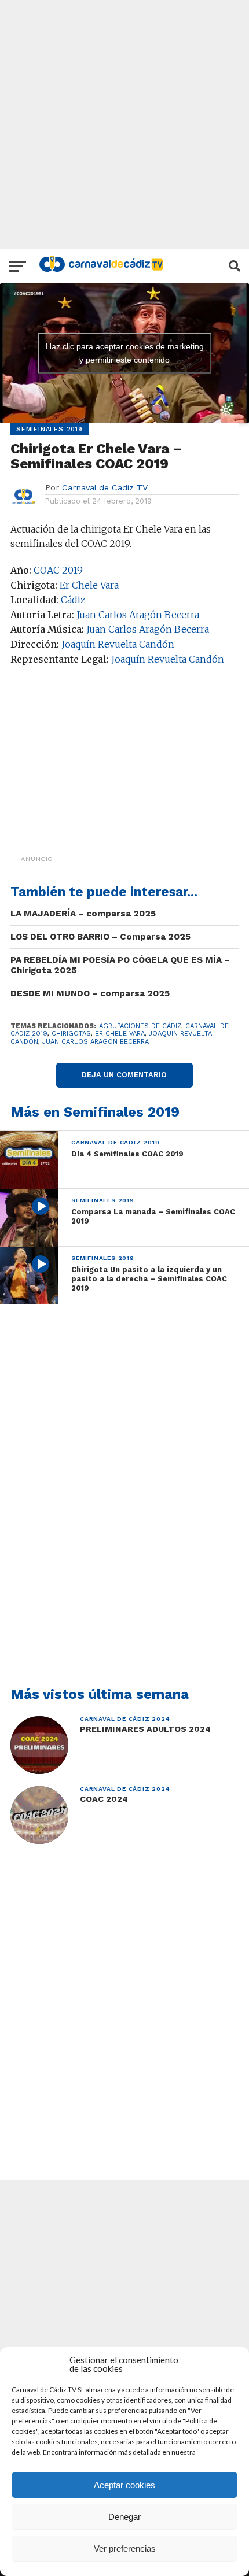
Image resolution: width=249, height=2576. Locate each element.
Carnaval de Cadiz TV (105, 487)
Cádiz (73, 600)
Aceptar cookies (124, 2485)
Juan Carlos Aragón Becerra (138, 615)
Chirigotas (71, 1034)
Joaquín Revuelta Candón (118, 644)
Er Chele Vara (89, 585)
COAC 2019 (58, 570)
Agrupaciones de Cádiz (140, 1026)
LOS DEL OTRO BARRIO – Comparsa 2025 (100, 937)
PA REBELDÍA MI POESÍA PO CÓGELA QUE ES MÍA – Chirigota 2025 (120, 965)
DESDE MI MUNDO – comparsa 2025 (90, 993)
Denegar (124, 2517)
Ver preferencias (125, 2549)
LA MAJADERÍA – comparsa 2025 (83, 914)
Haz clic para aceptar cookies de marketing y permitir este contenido (125, 353)
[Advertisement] (124, 124)
